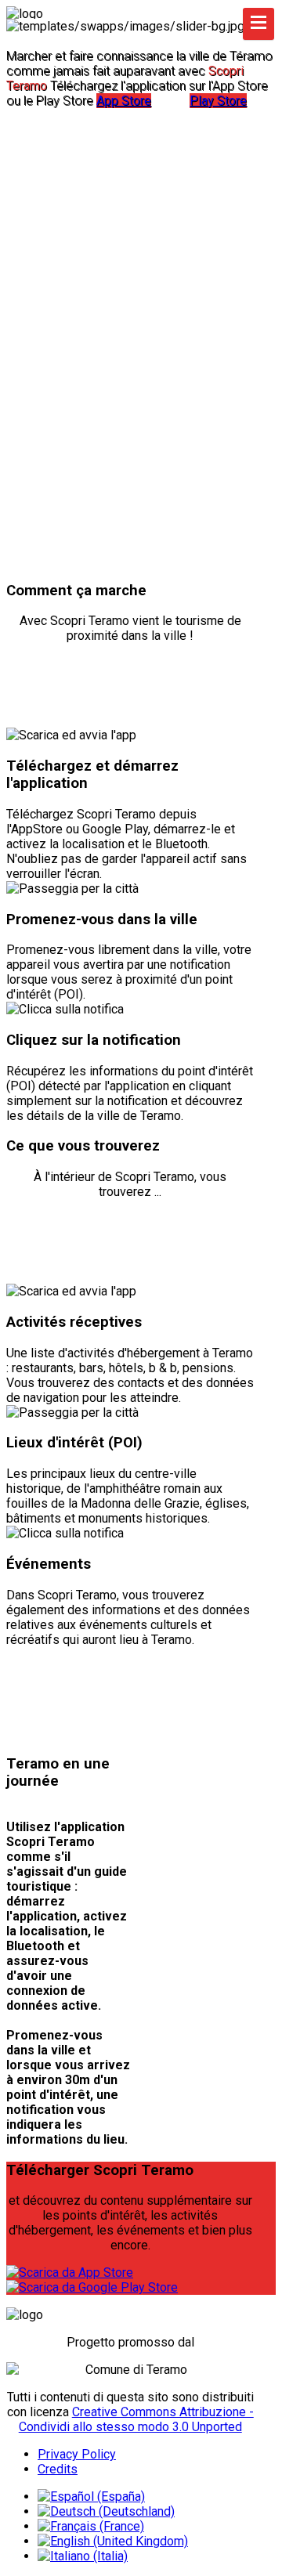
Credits (58, 2469)
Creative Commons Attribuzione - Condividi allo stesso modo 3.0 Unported (136, 2419)
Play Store (218, 101)
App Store (124, 101)
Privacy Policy (77, 2454)
